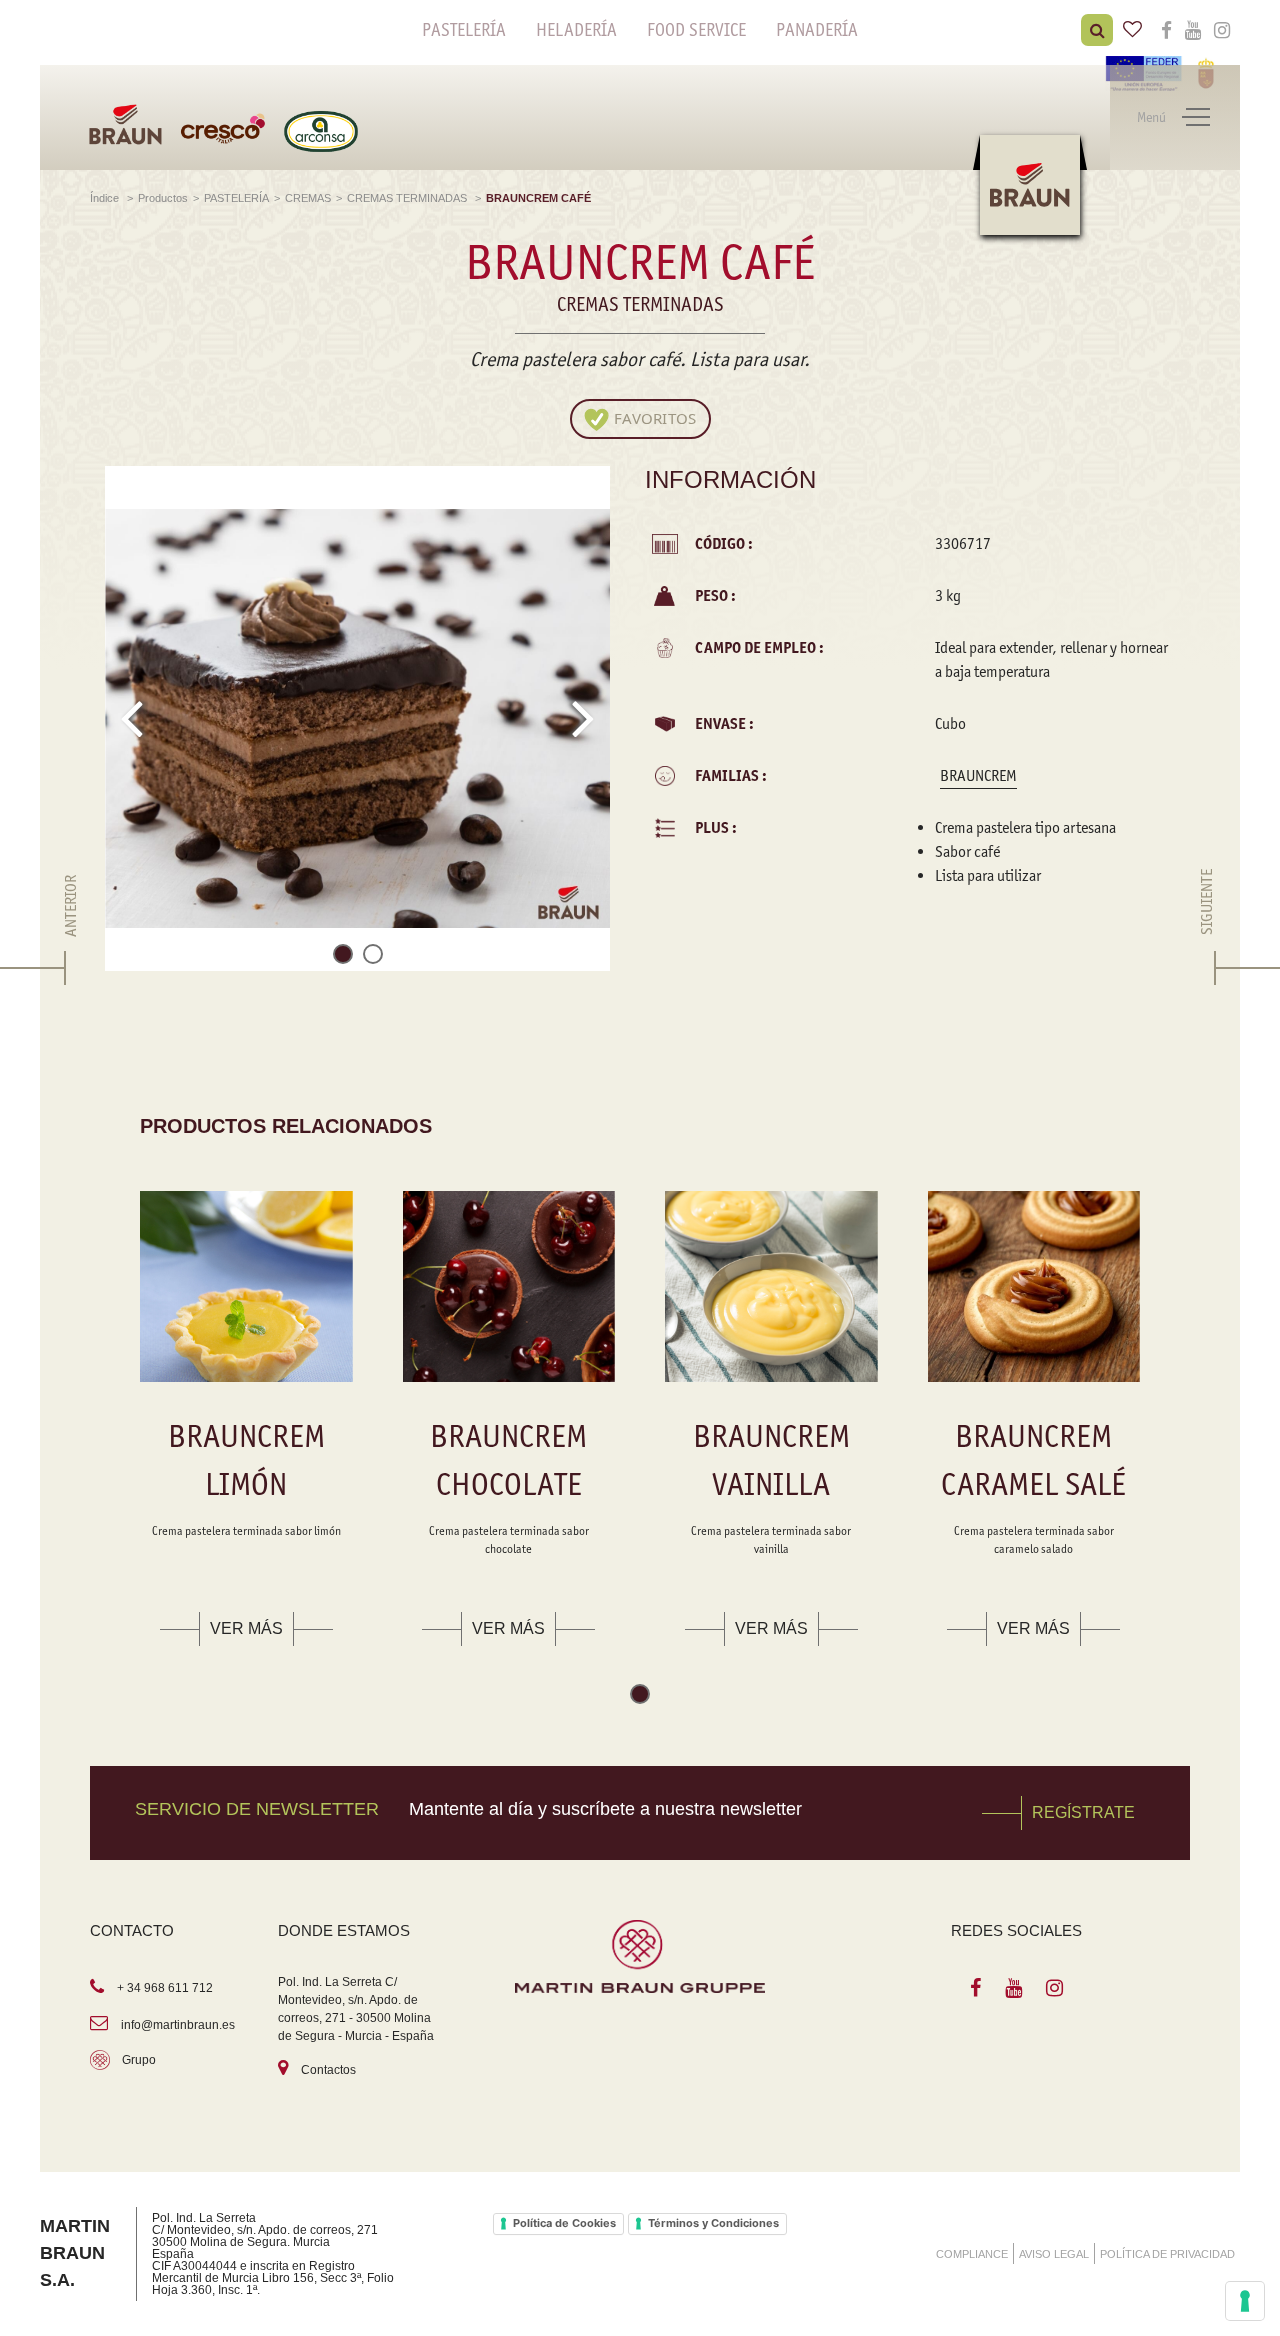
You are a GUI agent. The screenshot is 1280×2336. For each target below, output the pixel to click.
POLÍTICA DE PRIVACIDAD (1167, 2254)
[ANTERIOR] (71, 968)
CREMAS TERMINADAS (408, 198)
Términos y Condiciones (713, 2223)
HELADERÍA (576, 30)
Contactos (328, 2070)
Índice (106, 198)
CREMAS (308, 198)
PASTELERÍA (464, 30)
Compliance (972, 2254)
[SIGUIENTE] (1207, 968)
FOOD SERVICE (696, 30)
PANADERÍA (817, 30)
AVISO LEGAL (1054, 2254)
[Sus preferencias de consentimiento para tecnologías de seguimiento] (1245, 2301)
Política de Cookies (564, 2223)
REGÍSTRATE (1083, 1812)
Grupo (139, 2060)
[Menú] (1196, 118)
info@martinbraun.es (178, 2025)
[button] (343, 957)
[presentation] (131, 718)
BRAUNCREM (978, 775)
